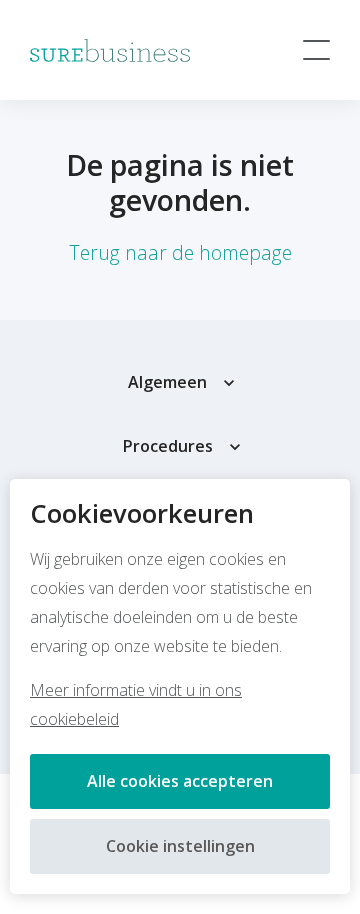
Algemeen (167, 382)
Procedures (168, 446)
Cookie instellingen (180, 846)
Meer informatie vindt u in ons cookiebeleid (136, 704)
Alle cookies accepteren (180, 781)
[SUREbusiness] (110, 50)
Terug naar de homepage (180, 252)
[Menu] (316, 50)
